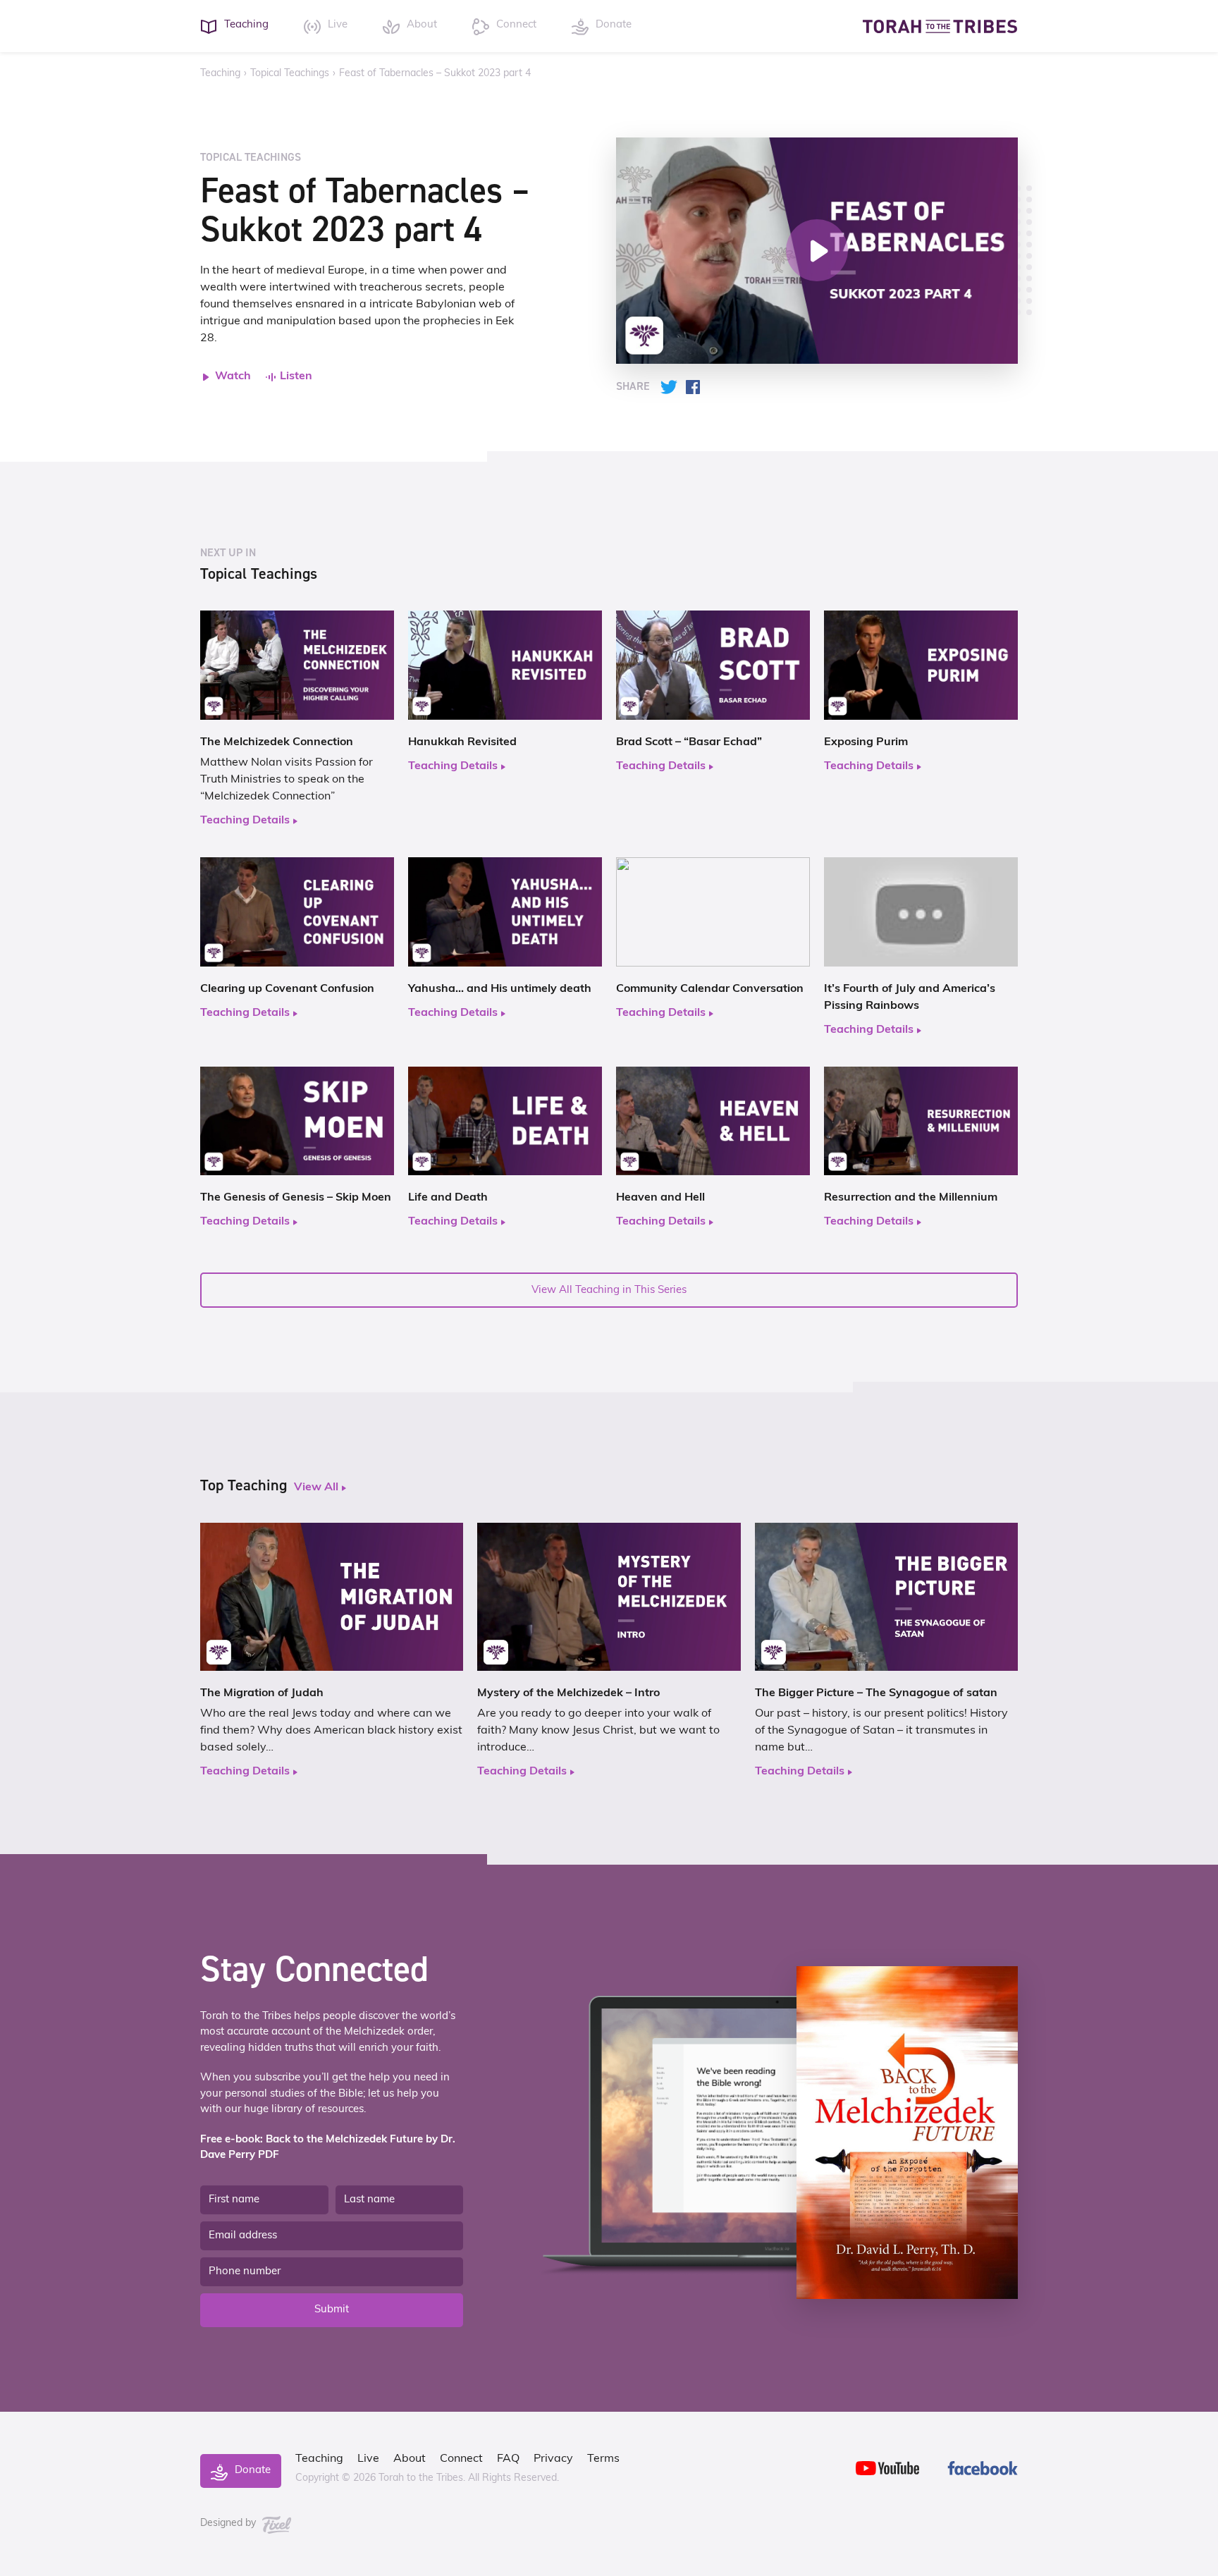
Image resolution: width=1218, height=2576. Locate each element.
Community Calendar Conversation (710, 989)
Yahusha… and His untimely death (500, 989)
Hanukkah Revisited (462, 742)
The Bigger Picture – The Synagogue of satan (876, 1693)
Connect (461, 2459)
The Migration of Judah (262, 1693)
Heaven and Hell (660, 1198)
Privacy (553, 2459)
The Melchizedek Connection (277, 742)
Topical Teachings (290, 74)
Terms (603, 2459)
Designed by (229, 2523)
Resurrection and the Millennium (911, 1198)
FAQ (508, 2459)
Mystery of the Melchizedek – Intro (568, 1693)
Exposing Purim (866, 742)
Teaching (220, 74)
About (410, 2459)
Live (368, 2459)
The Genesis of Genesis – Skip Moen (296, 1198)
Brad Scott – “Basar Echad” (689, 742)
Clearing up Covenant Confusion (287, 989)
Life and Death (448, 1198)
